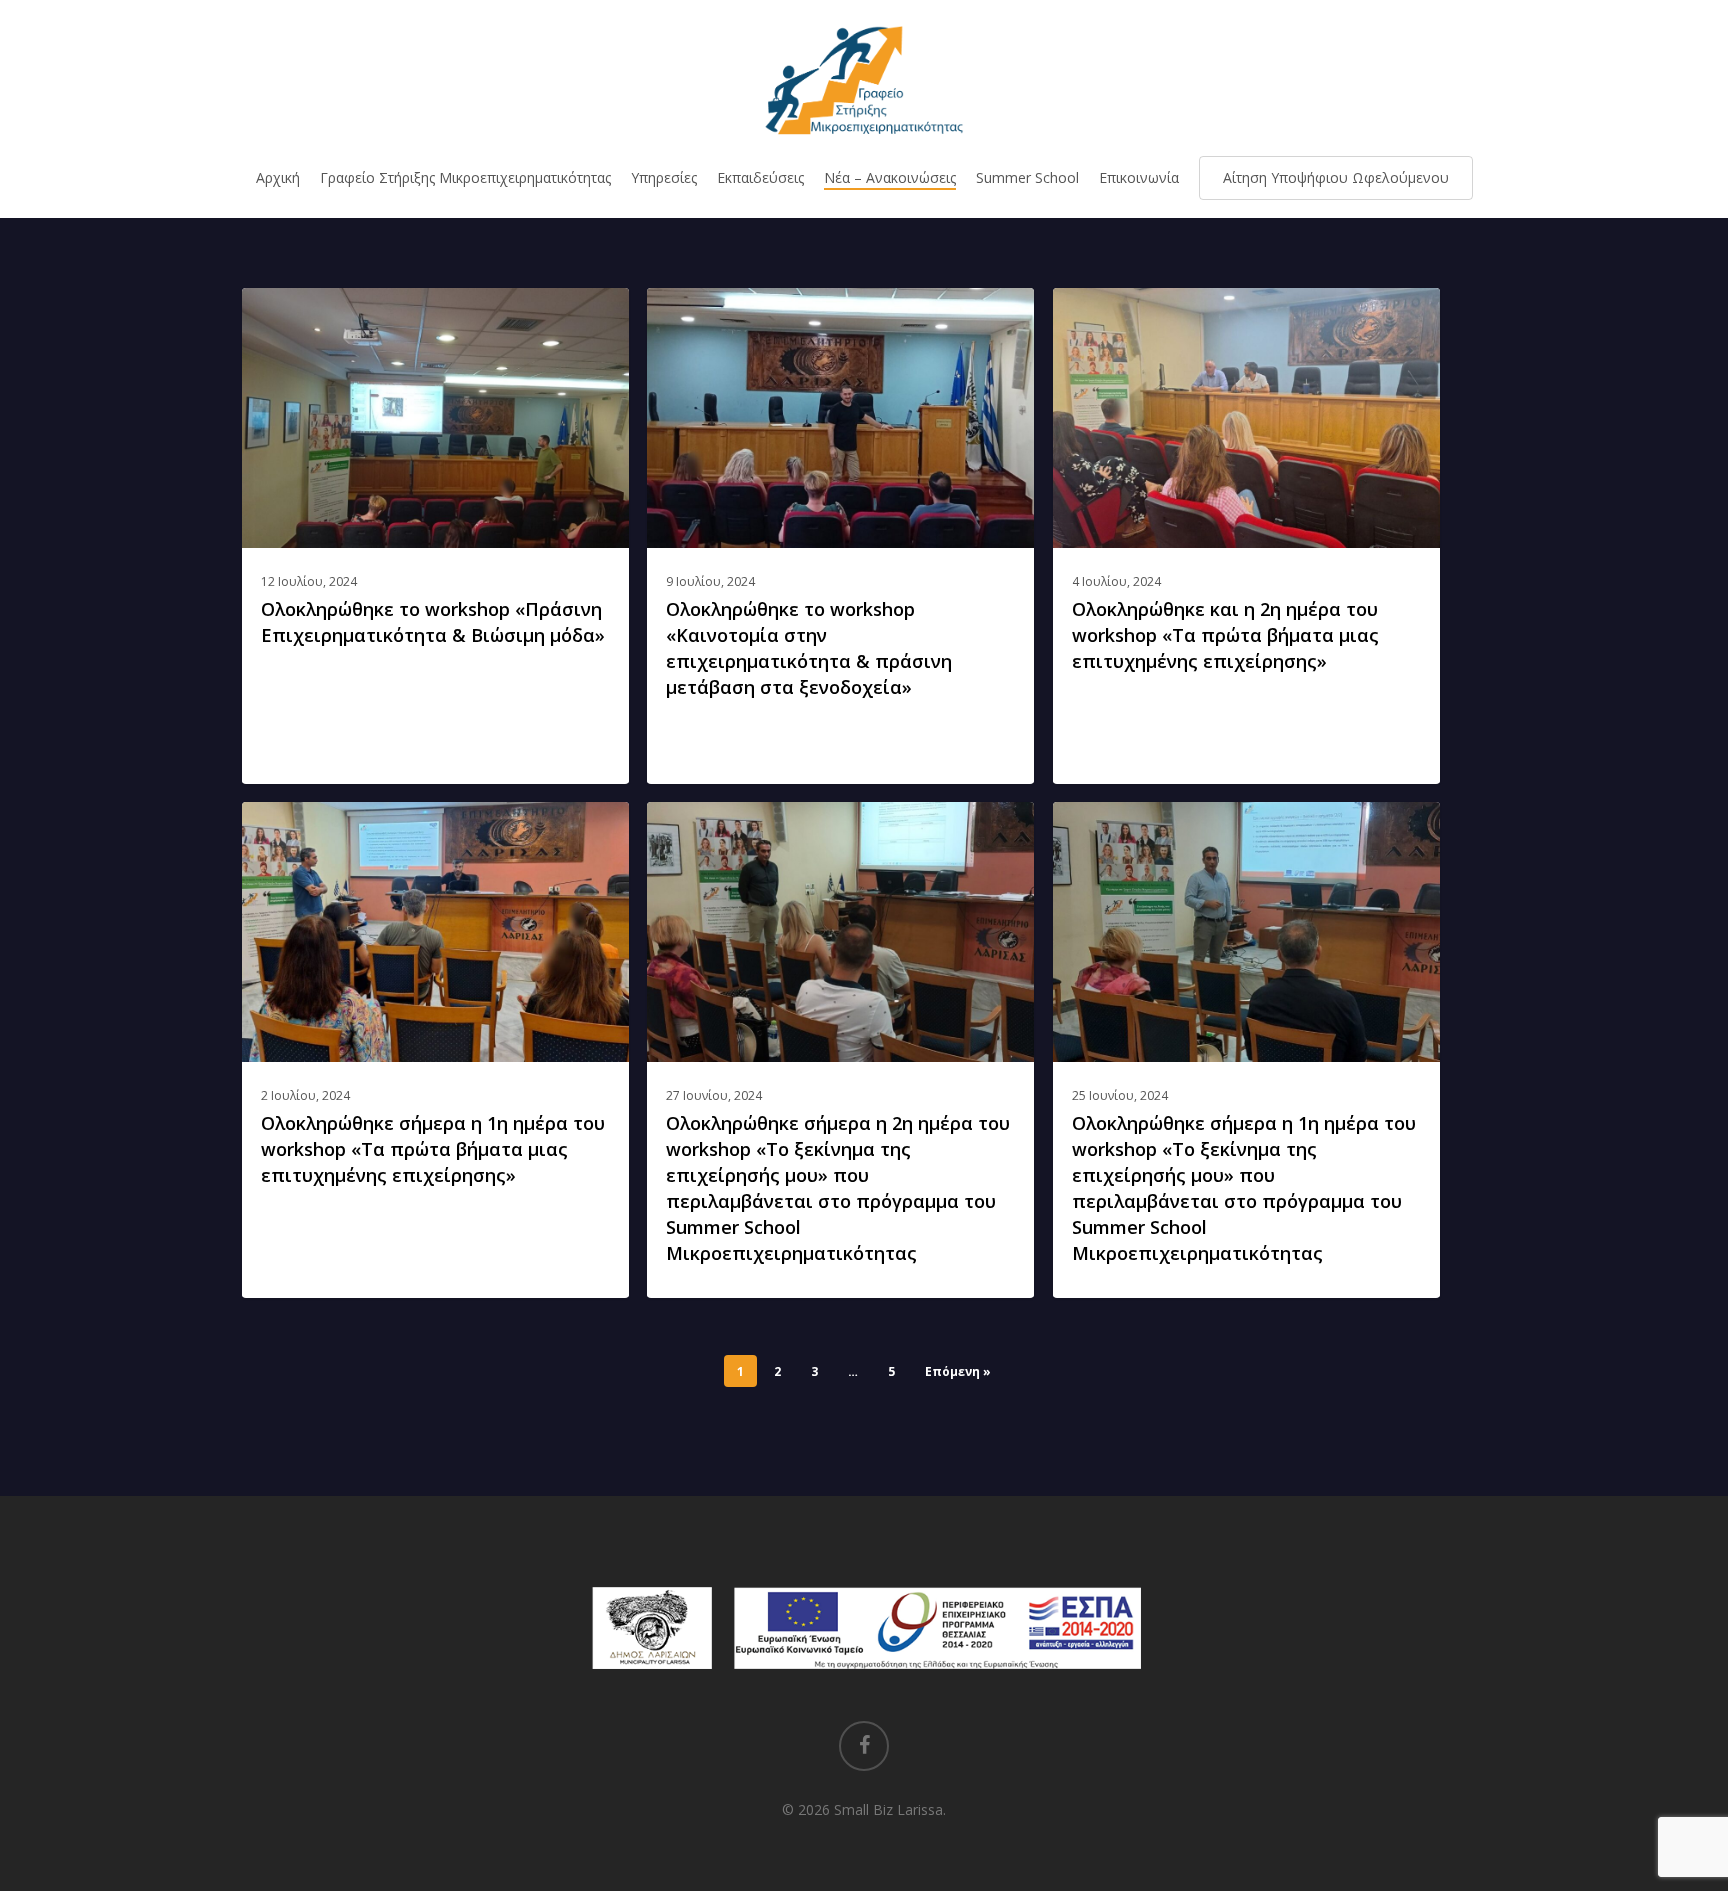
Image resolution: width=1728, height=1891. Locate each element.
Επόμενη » (958, 1371)
